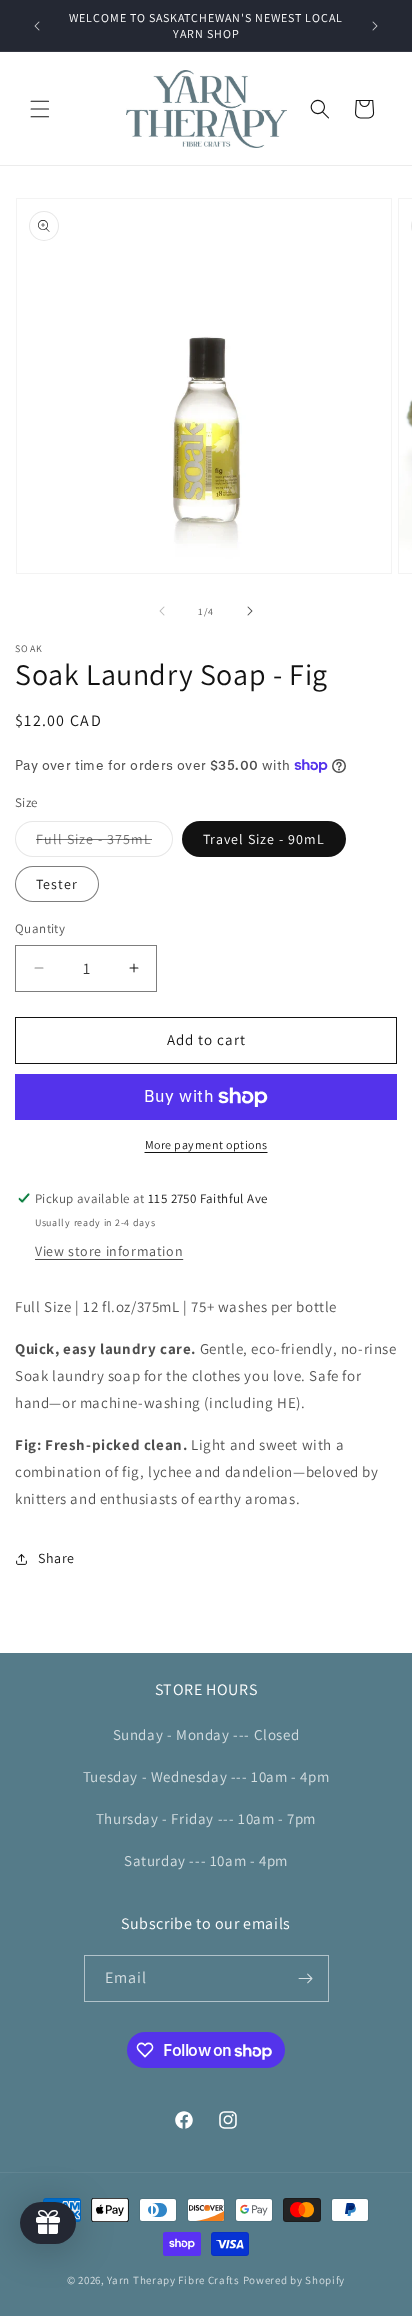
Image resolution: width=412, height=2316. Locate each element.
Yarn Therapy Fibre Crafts (173, 2280)
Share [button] (56, 1558)
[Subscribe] (306, 1978)
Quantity (40, 928)
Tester (57, 884)
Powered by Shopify (294, 2280)
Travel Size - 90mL (264, 839)
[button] (40, 109)
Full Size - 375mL (104, 843)
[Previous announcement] (37, 26)
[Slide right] (250, 611)
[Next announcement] (375, 26)
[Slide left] (162, 611)
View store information (109, 1251)
